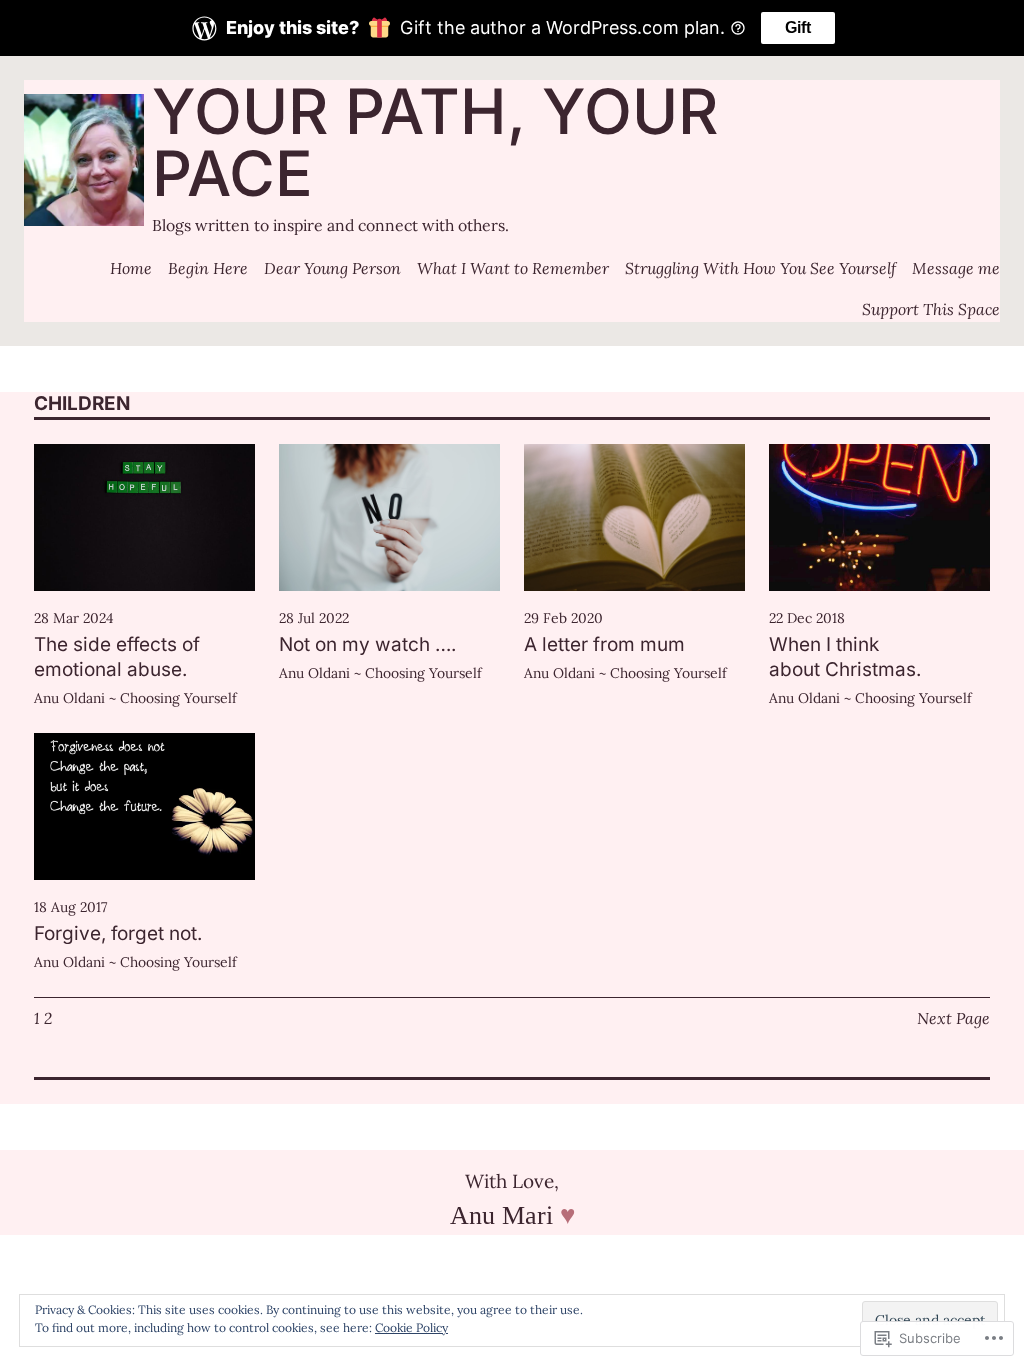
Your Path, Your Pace (435, 142)
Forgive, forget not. (118, 933)
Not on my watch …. (367, 644)
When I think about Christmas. (845, 657)
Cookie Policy (411, 1327)
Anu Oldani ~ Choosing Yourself (135, 698)
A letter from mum (604, 644)
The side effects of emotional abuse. (117, 657)
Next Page (953, 1018)
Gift (798, 27)
